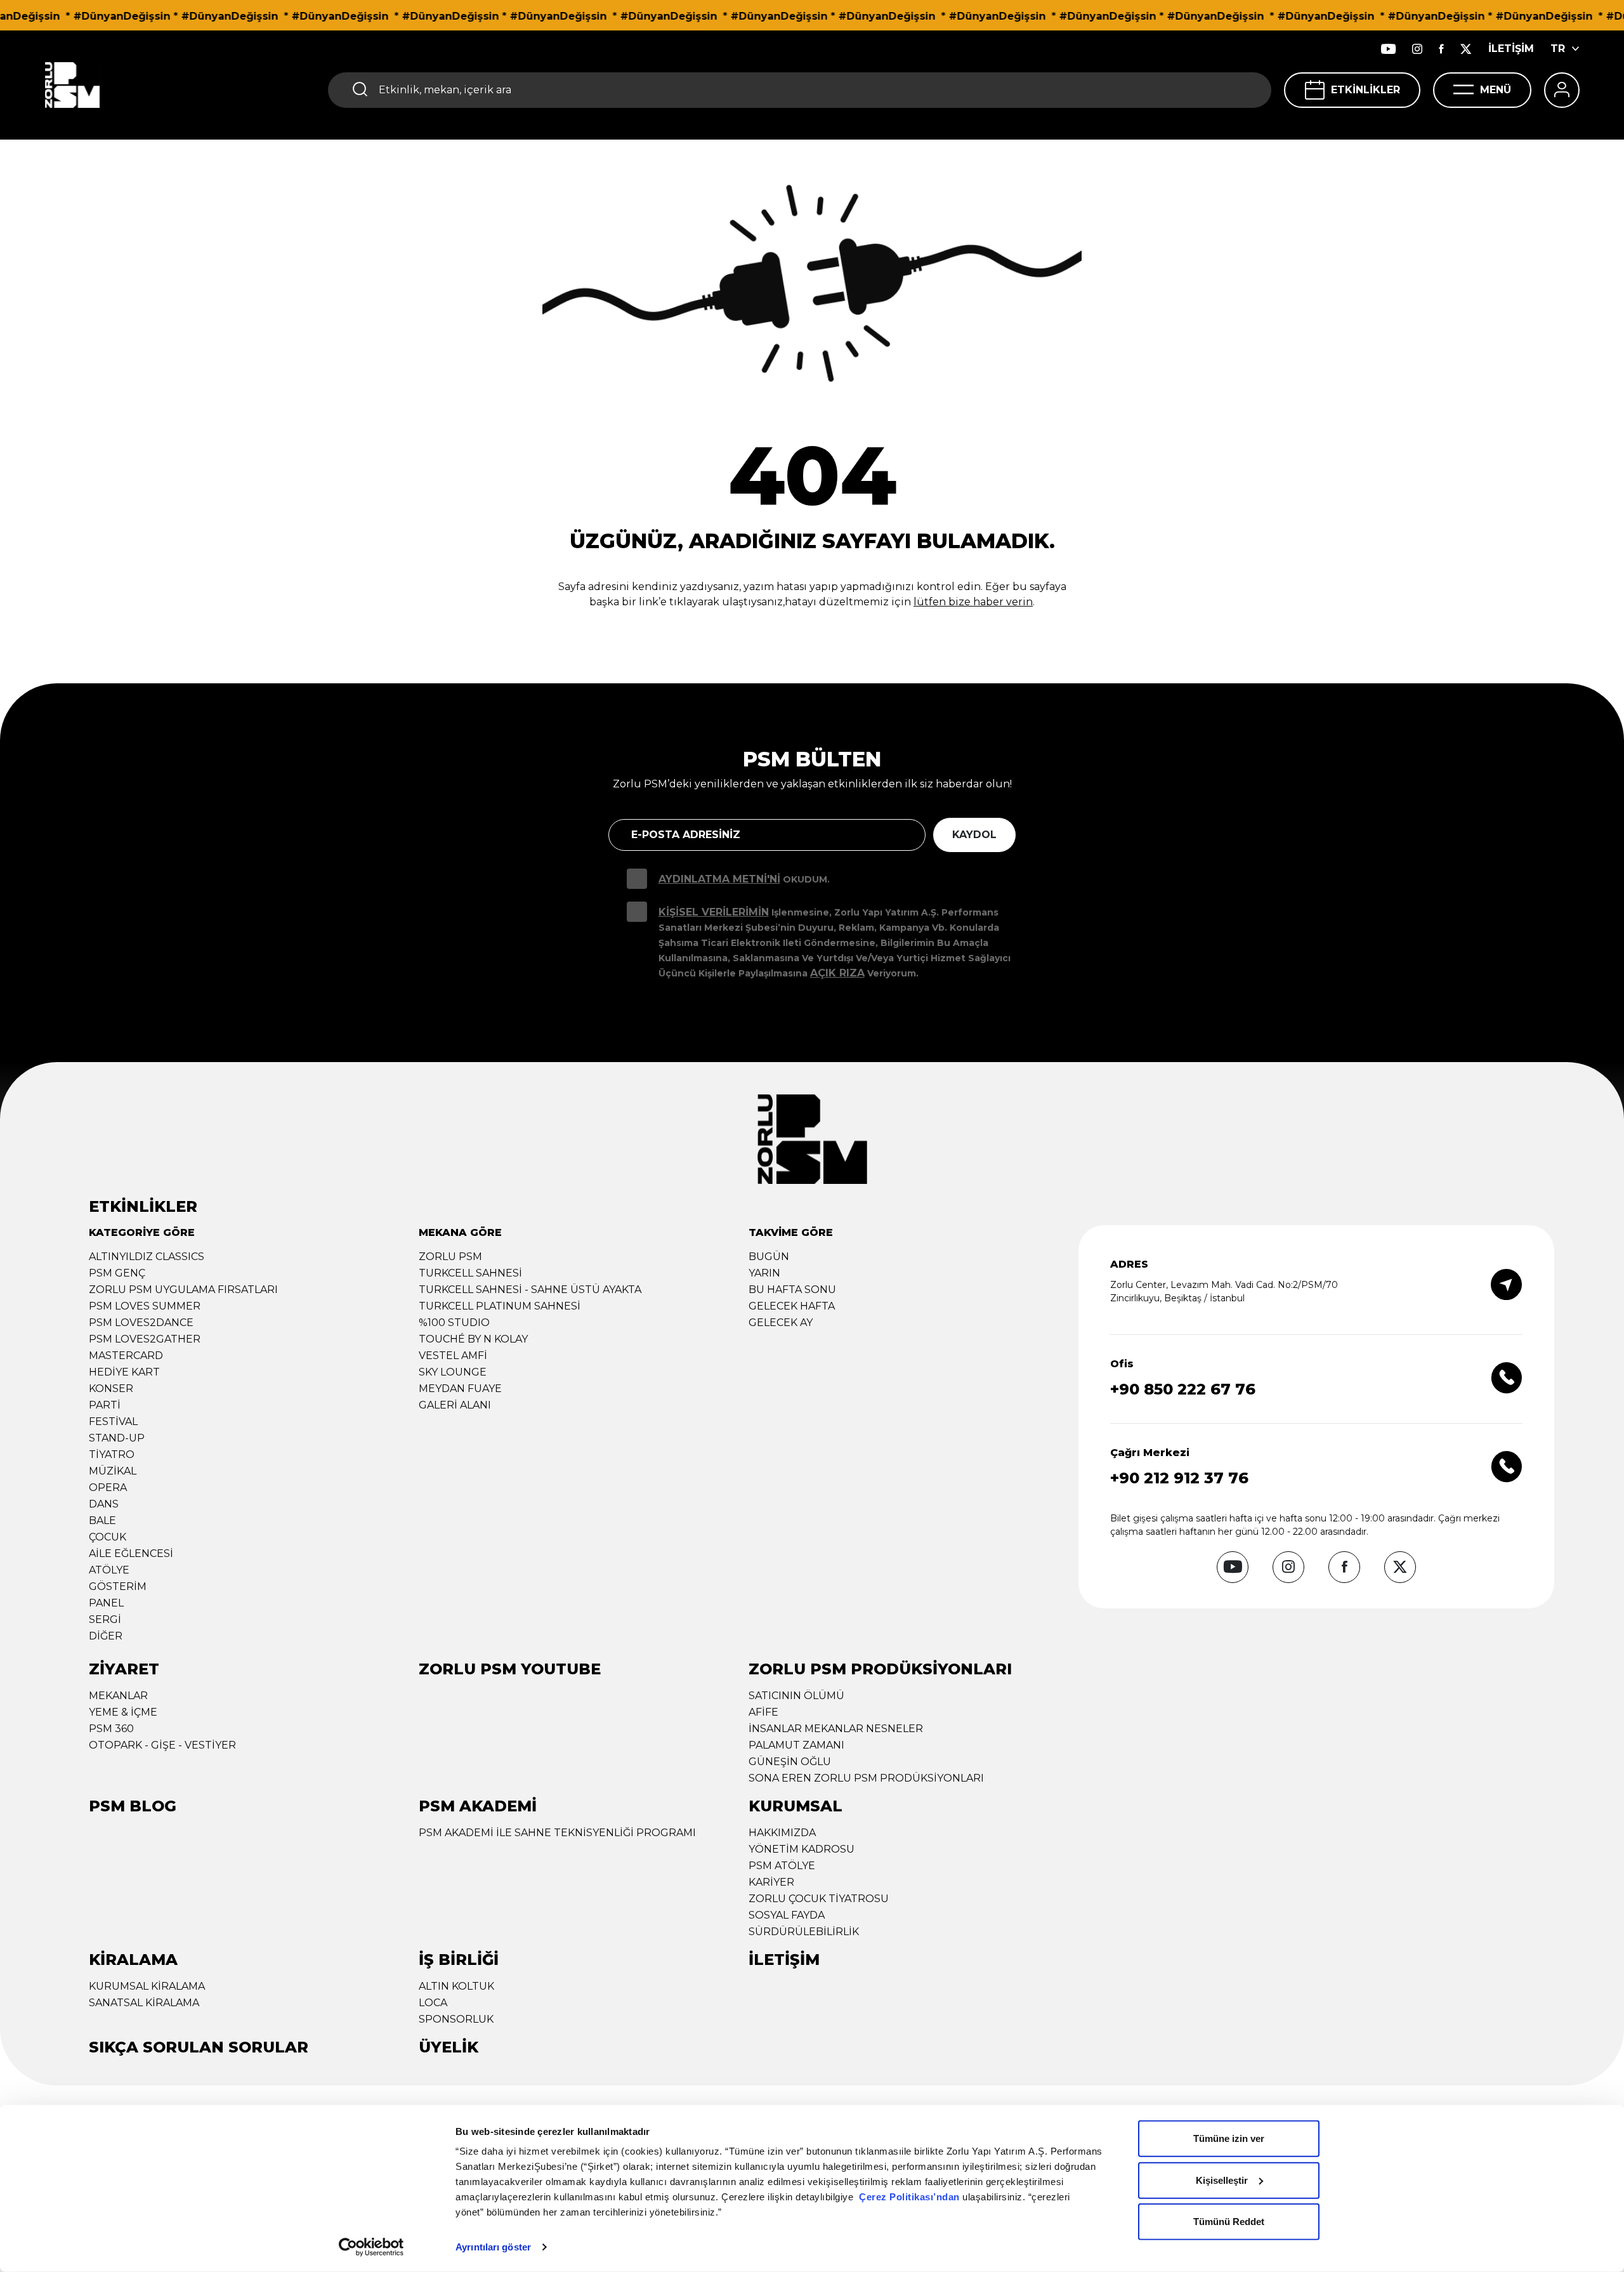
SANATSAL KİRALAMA (144, 2003)
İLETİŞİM (1511, 49)
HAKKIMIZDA (782, 1833)
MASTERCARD (126, 1356)
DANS (104, 1504)
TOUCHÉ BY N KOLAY (473, 1339)
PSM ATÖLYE (782, 1866)
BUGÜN (769, 1257)
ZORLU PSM (450, 1257)
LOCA (433, 2003)
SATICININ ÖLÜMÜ (796, 1696)
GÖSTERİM (118, 1586)
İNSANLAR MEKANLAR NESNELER (836, 1729)
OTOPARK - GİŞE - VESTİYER (162, 1745)
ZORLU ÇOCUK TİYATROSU (819, 1899)
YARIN (764, 1273)
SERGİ (105, 1619)
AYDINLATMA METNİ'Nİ (719, 879)
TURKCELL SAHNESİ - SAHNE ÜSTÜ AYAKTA (530, 1290)
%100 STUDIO (454, 1323)
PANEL (106, 1603)
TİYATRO (112, 1454)
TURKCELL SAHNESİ (470, 1273)
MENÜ (1496, 90)
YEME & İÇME (123, 1712)
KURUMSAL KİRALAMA (147, 1986)
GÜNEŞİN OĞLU (790, 1762)
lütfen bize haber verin (973, 602)
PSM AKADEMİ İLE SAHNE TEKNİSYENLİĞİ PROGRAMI (557, 1833)
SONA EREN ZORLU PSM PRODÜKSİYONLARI (866, 1778)
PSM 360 (111, 1729)
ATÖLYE (109, 1570)
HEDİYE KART (124, 1372)
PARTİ (105, 1405)
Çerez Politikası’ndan (909, 2197)
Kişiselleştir (1222, 2180)
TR (1558, 49)
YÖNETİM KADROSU (802, 1849)
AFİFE (763, 1712)
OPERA (108, 1487)
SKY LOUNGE (453, 1372)
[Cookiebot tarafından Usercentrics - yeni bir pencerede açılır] (371, 2247)
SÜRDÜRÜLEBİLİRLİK (804, 1932)
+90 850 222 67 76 (1183, 1389)
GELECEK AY (781, 1323)
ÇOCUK (108, 1537)
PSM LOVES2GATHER (145, 1339)
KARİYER (771, 1882)
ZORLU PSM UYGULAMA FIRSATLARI (183, 1290)
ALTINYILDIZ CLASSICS (147, 1257)
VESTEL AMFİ (453, 1356)
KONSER (111, 1389)
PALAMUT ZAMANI (796, 1745)
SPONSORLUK (456, 2019)
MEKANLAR (118, 1696)
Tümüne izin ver (1229, 2138)
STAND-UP (117, 1438)
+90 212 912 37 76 (1179, 1478)
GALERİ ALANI (455, 1405)
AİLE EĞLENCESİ (131, 1553)
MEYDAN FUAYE (460, 1389)
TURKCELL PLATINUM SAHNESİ (500, 1306)
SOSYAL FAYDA (787, 1915)
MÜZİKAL (113, 1471)
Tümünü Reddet (1229, 2222)
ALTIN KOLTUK (456, 1986)
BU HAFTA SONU (792, 1290)
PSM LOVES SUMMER (145, 1306)
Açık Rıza (837, 973)
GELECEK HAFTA (792, 1306)
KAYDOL (974, 835)
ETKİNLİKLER (1365, 90)
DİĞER (106, 1636)
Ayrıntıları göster (493, 2247)
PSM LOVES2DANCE (141, 1323)
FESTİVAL (113, 1422)
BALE (102, 1520)
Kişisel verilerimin (714, 912)
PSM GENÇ (117, 1273)
